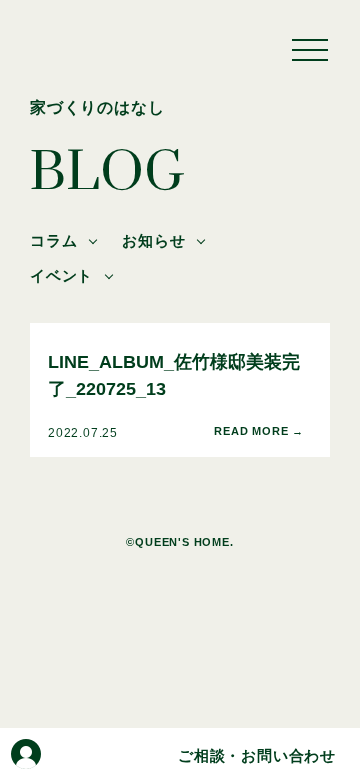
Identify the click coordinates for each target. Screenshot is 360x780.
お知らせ (153, 240)
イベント (61, 275)
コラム (53, 240)
